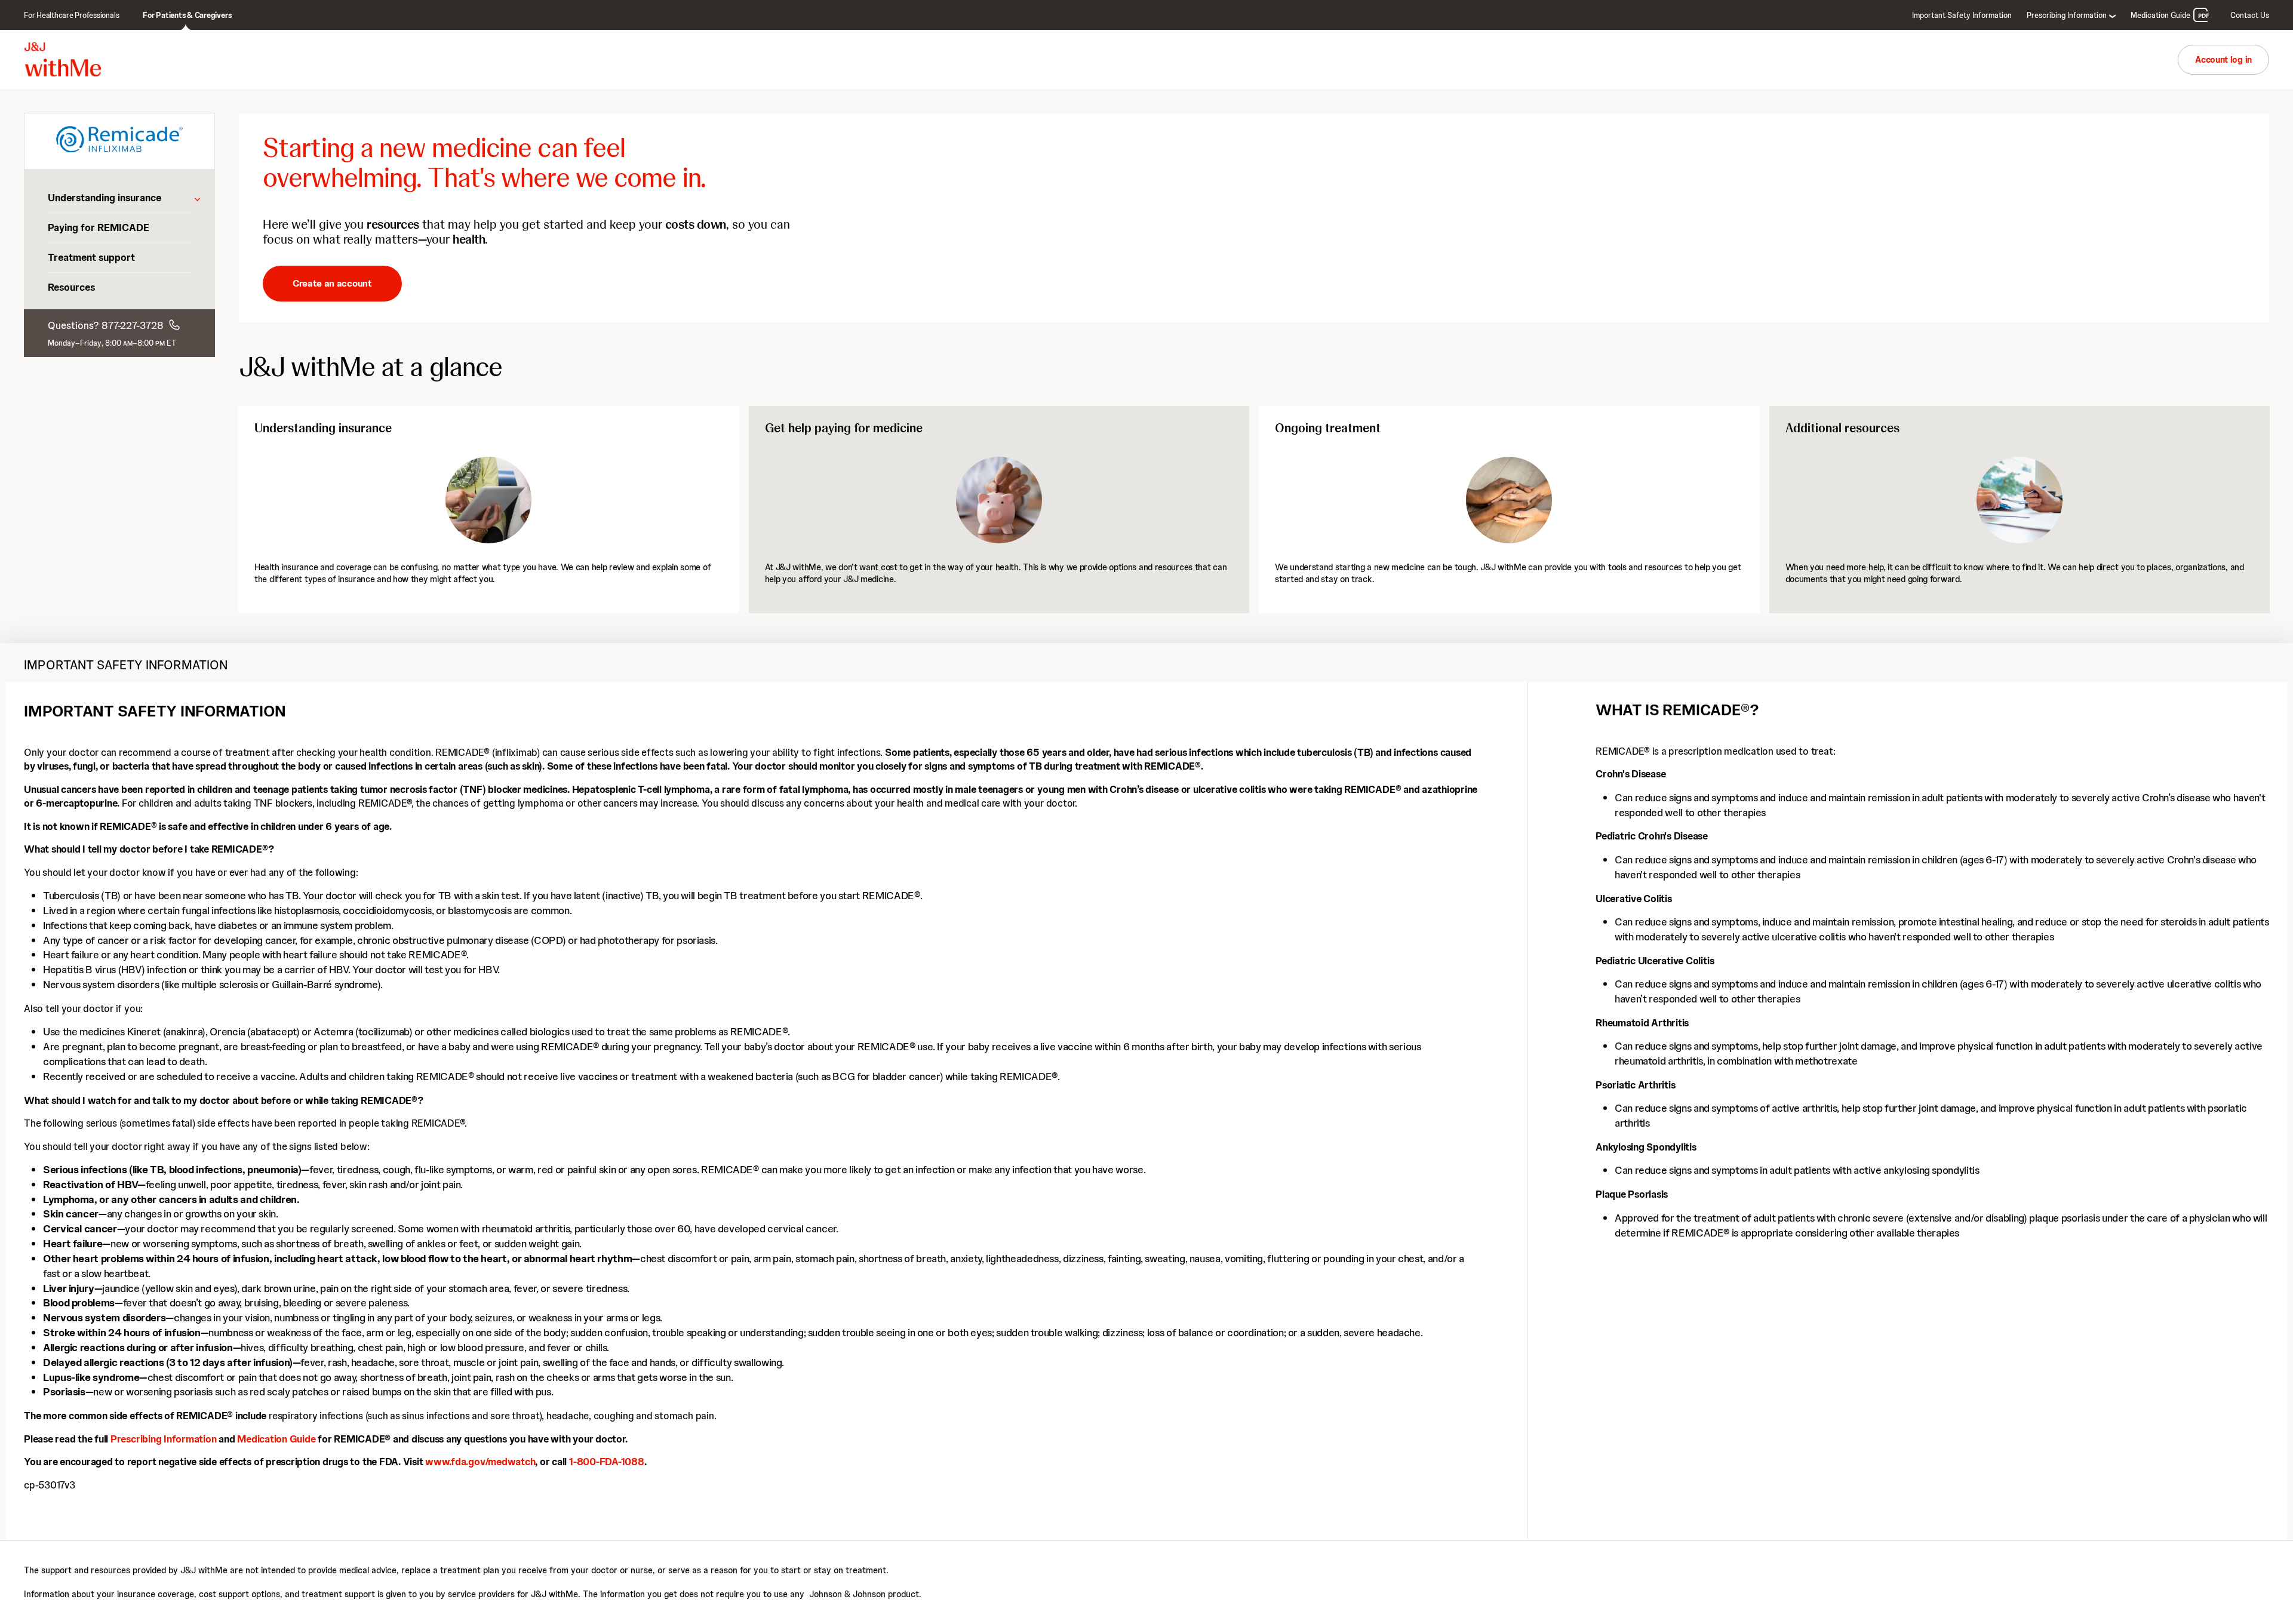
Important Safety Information (1962, 15)
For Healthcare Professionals (71, 15)
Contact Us (2250, 15)
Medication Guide (2160, 15)
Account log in (2223, 60)
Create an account (332, 283)
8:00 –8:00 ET (141, 343)
